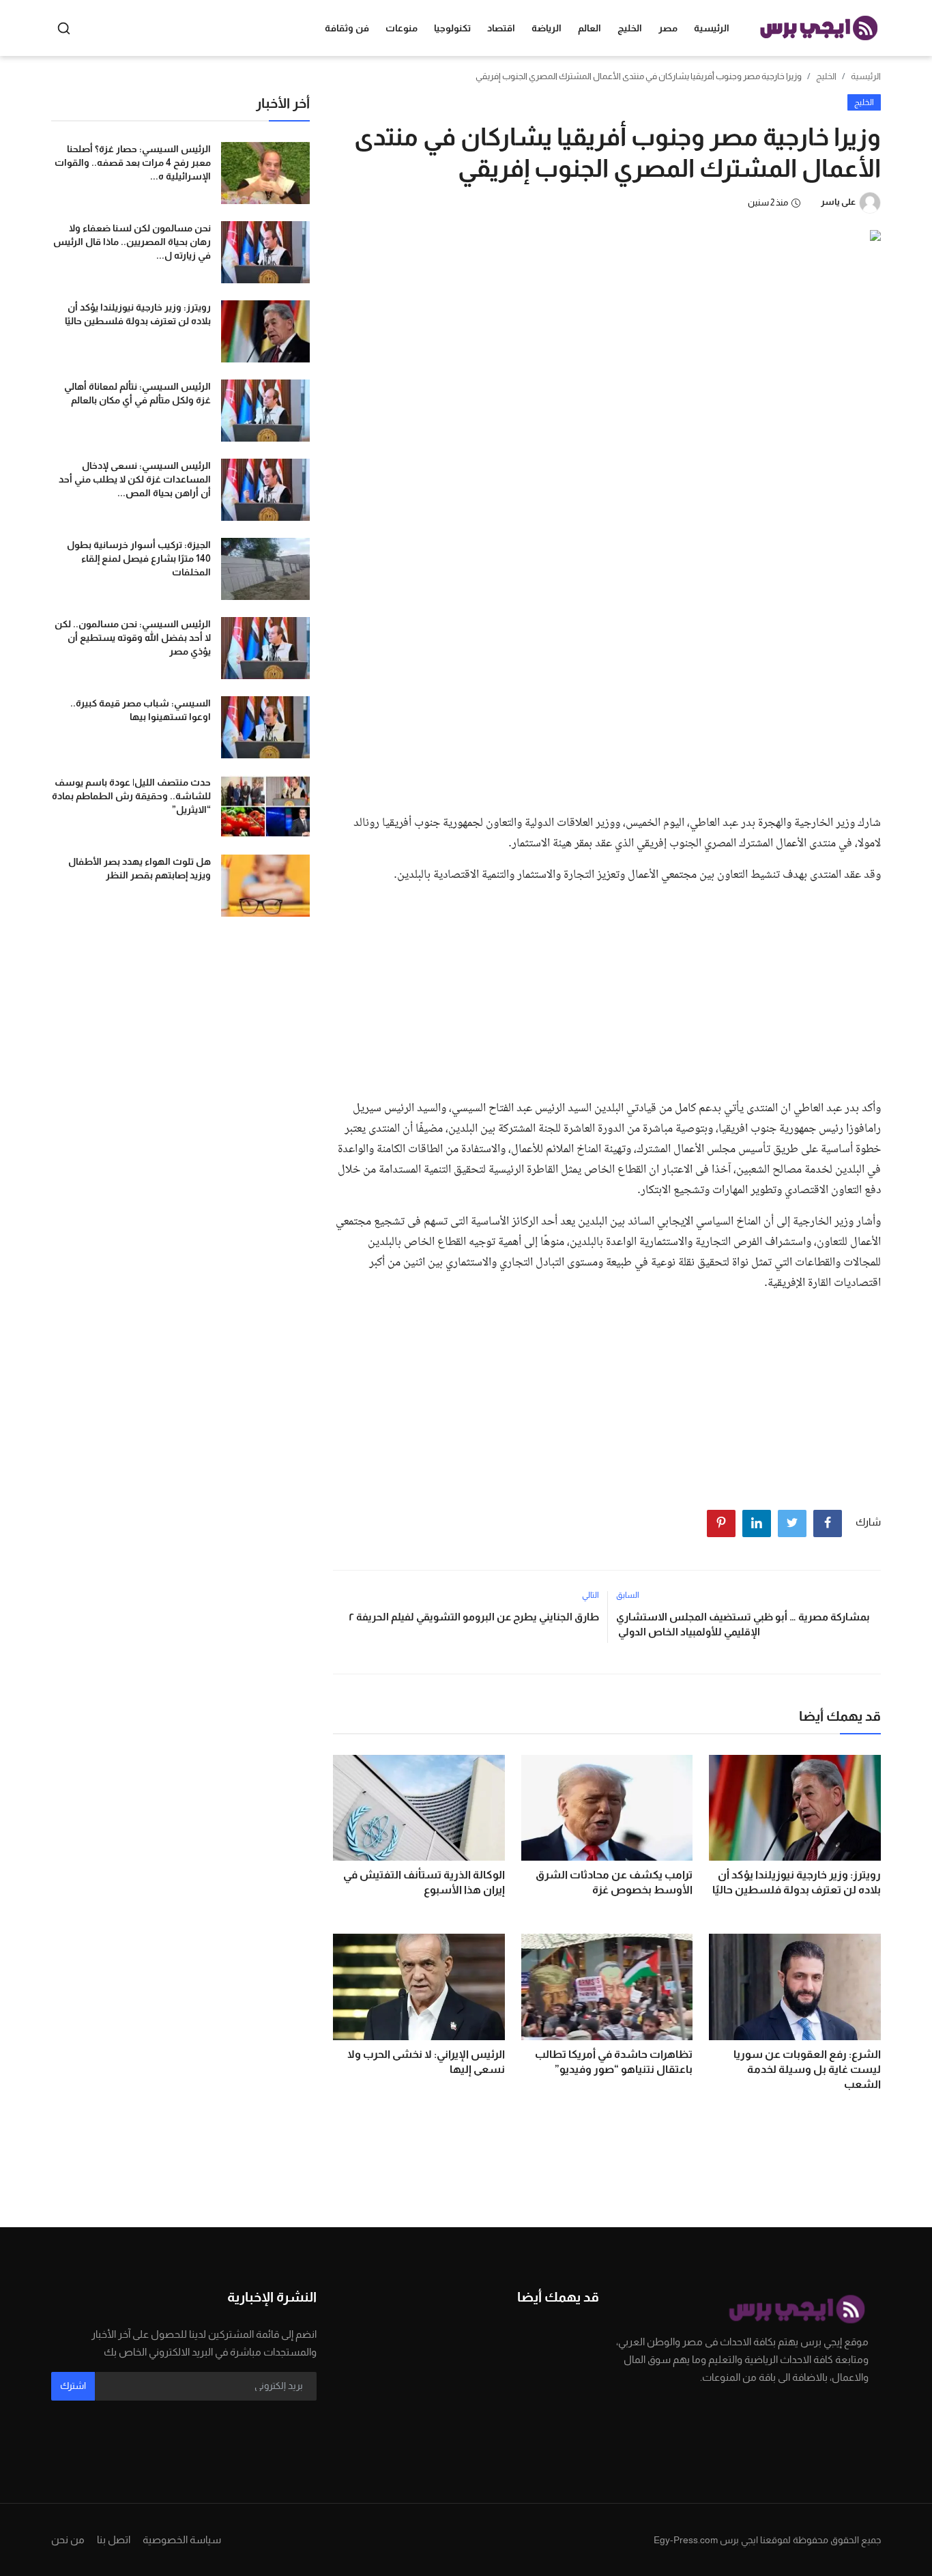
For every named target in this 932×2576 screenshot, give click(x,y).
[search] (64, 28)
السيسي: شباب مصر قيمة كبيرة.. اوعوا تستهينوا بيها (141, 710)
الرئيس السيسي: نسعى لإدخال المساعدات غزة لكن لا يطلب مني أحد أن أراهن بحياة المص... (135, 479)
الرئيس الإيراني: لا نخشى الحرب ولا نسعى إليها (426, 2062)
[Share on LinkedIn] (757, 1523)
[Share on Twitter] (792, 1523)
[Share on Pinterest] (721, 1523)
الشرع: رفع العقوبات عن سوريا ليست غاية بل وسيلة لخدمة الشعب (807, 2069)
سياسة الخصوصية (182, 2539)
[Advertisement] (607, 701)
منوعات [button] (402, 28)
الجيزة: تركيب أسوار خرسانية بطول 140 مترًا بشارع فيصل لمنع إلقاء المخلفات (139, 558)
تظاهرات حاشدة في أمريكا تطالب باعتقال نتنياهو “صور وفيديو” (614, 2062)
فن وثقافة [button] (347, 28)
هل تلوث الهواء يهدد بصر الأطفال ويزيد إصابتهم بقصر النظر (140, 868)
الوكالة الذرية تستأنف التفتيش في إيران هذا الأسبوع (424, 1882)
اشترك (73, 2386)
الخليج (826, 76)
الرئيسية (712, 28)
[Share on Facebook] (828, 1523)
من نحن (68, 2539)
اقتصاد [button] (501, 28)
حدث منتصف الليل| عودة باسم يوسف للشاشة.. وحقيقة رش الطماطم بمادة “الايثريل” (131, 796)
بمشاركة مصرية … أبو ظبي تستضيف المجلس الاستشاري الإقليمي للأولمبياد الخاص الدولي (743, 1624)
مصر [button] (668, 28)
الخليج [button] (630, 28)
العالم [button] (589, 28)
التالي (591, 1595)
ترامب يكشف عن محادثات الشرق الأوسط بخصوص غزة (614, 1882)
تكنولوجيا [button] (452, 28)
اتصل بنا (114, 2539)
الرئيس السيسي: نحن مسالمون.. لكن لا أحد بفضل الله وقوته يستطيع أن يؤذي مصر (133, 638)
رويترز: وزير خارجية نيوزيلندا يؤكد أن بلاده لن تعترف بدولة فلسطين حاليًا (797, 1882)
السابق (628, 1595)
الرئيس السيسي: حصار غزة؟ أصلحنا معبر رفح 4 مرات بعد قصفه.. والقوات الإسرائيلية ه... (133, 162)
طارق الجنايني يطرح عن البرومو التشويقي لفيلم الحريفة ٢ (474, 1617)
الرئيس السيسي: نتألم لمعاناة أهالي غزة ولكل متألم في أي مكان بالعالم (137, 393)
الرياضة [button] (547, 28)
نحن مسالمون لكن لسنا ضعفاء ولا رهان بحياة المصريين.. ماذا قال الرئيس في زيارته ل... (132, 242)
